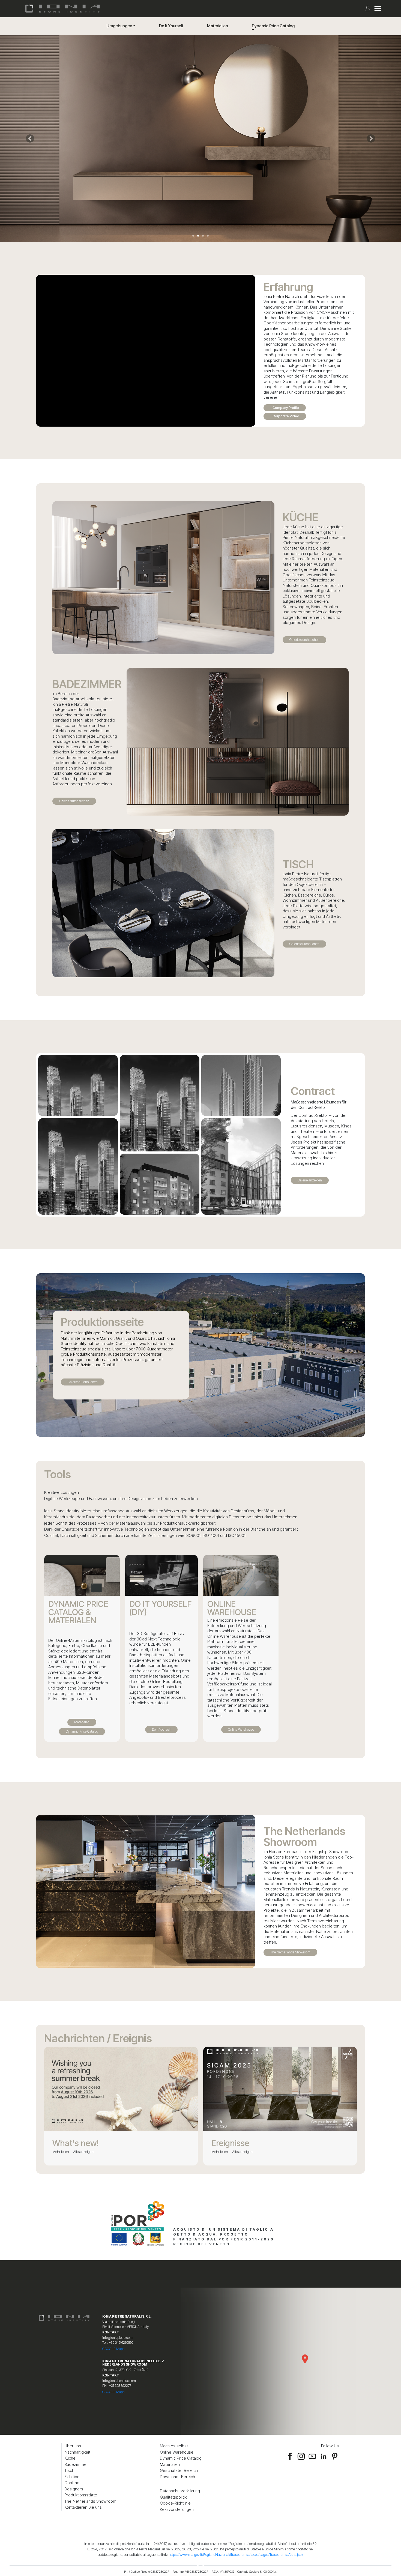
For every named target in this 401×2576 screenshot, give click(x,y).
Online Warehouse (241, 1729)
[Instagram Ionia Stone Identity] (301, 2456)
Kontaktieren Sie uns (83, 2507)
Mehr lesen (61, 2152)
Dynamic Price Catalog (273, 26)
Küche (70, 2458)
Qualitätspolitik (173, 2497)
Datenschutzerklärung (180, 2491)
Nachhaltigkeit (77, 2452)
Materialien (218, 26)
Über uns (73, 2446)
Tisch (69, 2470)
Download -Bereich (177, 2477)
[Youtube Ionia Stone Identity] (312, 2456)
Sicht (78, 1088)
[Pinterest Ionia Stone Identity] (335, 2456)
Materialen (82, 1722)
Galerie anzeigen (310, 1180)
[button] (30, 138)
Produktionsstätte (81, 2495)
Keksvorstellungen (177, 2509)
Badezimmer (76, 2464)
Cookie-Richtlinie (175, 2503)
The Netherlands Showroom (290, 1952)
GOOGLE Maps (113, 2349)
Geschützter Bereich (179, 2470)
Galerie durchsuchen (304, 640)
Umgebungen (119, 26)
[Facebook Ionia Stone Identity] (290, 2456)
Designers (74, 2489)
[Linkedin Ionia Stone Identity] (324, 2456)
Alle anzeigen (83, 2152)
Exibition (72, 2477)
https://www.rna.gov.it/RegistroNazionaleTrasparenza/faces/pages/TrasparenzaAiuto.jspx (236, 2554)
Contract (72, 2483)
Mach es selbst (174, 2446)
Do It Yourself (171, 26)
